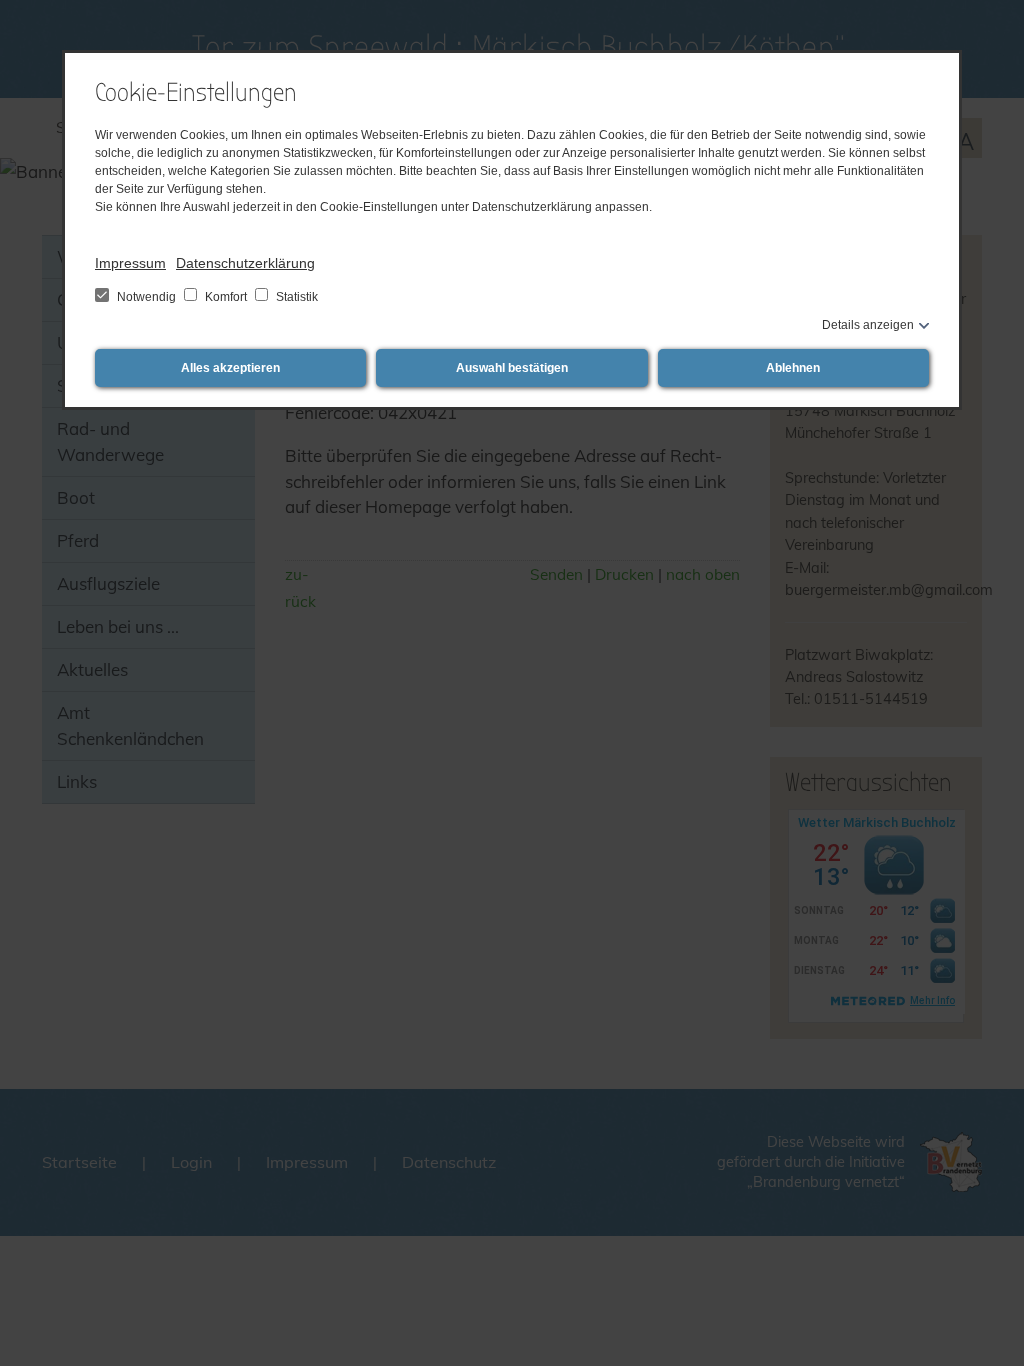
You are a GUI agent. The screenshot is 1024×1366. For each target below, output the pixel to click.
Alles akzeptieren (230, 368)
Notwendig (146, 297)
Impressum (130, 263)
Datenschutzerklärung (245, 263)
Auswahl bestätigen (512, 368)
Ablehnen (793, 368)
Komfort (226, 297)
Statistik (295, 297)
